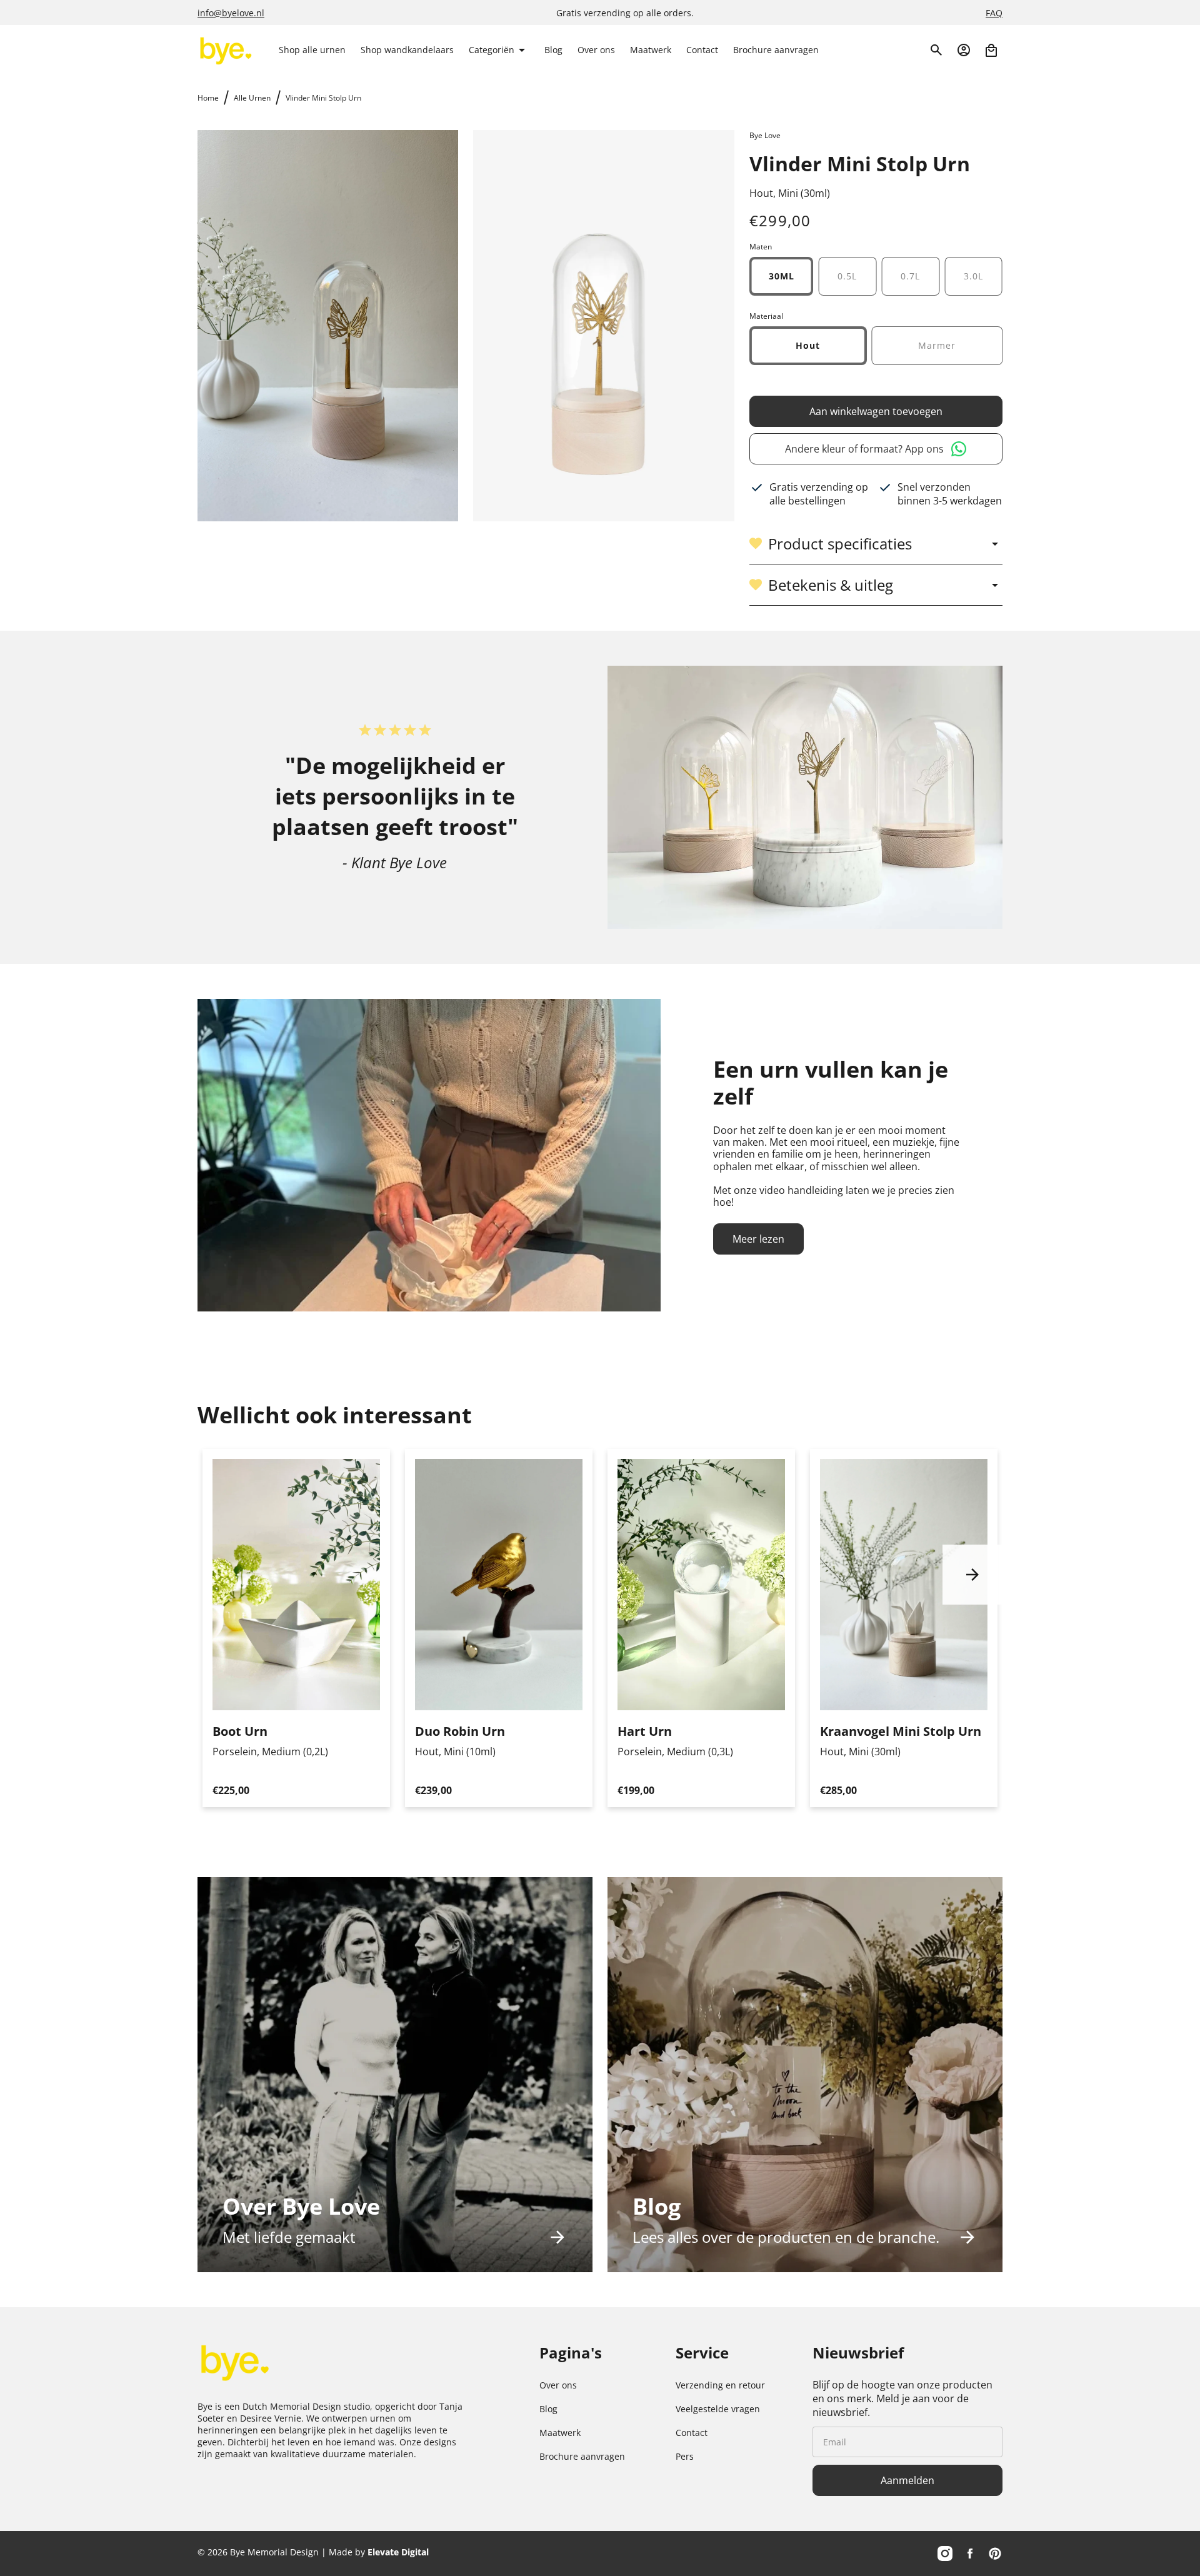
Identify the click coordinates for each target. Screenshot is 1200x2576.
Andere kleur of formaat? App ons (864, 449)
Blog (548, 2409)
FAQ (994, 13)
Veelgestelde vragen (718, 2409)
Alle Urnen (252, 98)
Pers (685, 2456)
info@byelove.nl (231, 13)
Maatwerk (560, 2433)
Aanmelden (907, 2480)
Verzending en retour (720, 2385)
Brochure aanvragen (582, 2456)
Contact (692, 2433)
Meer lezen (758, 1239)
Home (208, 98)
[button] (499, 50)
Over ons (558, 2385)
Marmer (937, 345)
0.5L (847, 276)
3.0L (973, 276)
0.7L (910, 276)
